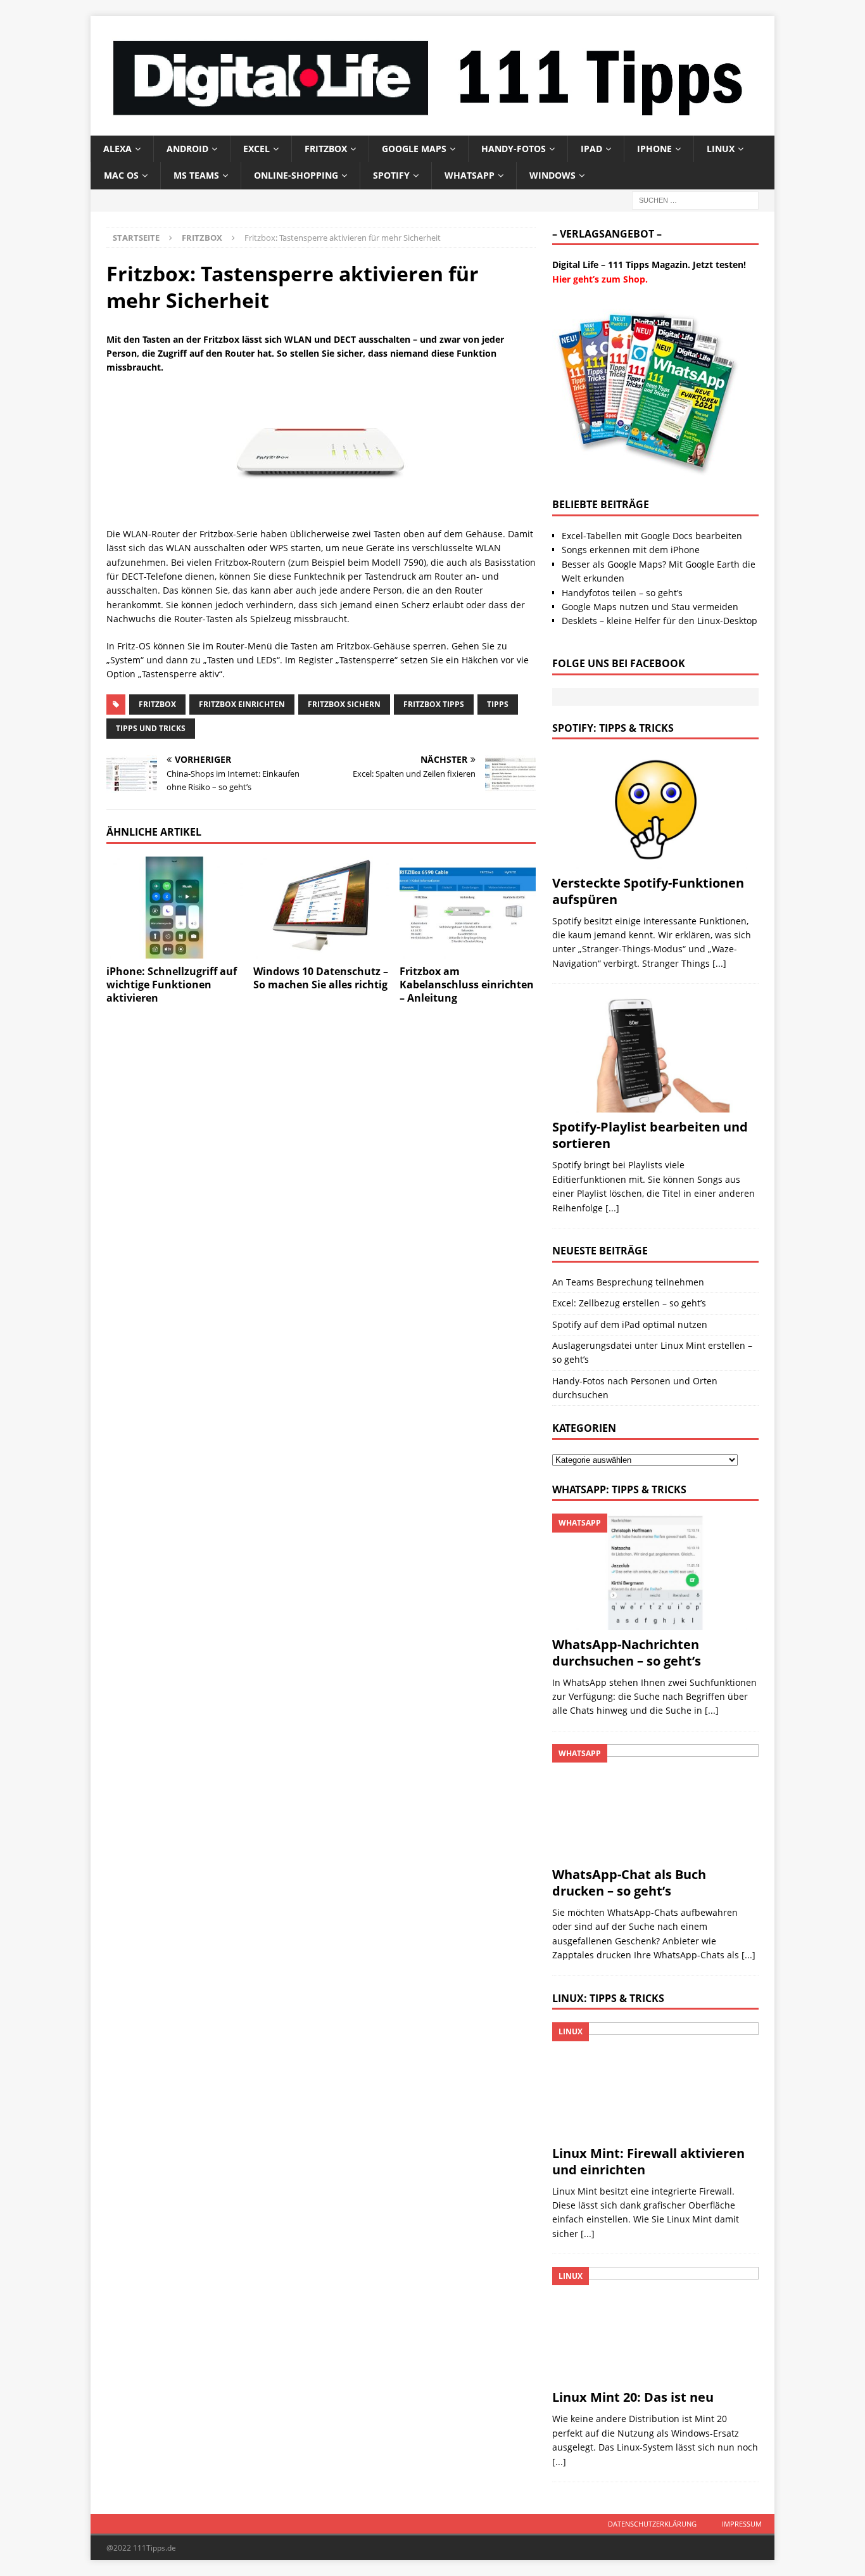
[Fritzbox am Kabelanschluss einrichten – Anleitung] (468, 908)
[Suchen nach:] (695, 199)
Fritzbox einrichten (242, 704)
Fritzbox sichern (344, 704)
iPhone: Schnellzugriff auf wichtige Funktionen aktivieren (172, 985)
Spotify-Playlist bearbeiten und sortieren (650, 1135)
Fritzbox (326, 149)
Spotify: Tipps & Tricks (613, 728)
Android (187, 149)
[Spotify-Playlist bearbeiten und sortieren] (655, 1055)
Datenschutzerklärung (652, 2524)
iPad (591, 149)
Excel (256, 149)
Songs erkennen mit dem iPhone (631, 550)
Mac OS (121, 175)
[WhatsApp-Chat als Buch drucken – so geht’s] (655, 1802)
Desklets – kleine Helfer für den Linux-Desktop (660, 621)
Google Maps (414, 149)
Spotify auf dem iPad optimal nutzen (630, 1324)
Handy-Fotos (514, 149)
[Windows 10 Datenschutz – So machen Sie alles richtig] (321, 908)
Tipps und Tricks (151, 728)
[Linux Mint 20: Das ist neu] (655, 2325)
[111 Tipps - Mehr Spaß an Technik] (432, 128)
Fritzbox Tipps (434, 704)
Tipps (498, 704)
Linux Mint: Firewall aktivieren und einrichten (648, 2161)
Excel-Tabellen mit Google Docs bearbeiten (652, 536)
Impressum (742, 2524)
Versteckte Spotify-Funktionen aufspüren (648, 891)
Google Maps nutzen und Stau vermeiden (650, 607)
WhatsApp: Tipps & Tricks (619, 1489)
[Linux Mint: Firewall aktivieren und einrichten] (655, 2080)
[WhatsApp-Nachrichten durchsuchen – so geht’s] (655, 1572)
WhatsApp (470, 175)
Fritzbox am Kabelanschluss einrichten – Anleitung (467, 985)
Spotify (391, 175)
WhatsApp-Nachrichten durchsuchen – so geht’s (627, 1653)
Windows (552, 175)
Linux (721, 149)
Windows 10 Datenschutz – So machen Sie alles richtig (321, 978)
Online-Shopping (296, 175)
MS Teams (196, 175)
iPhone (654, 149)
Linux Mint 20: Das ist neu (633, 2397)
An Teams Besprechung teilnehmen (628, 1282)
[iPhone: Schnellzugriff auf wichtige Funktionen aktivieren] (174, 908)
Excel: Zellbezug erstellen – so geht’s (629, 1303)
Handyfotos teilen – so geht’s (622, 593)
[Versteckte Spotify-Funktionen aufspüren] (655, 810)
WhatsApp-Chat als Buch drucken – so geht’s (629, 1883)
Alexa (117, 149)
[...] (719, 963)
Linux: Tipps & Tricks (608, 1998)
